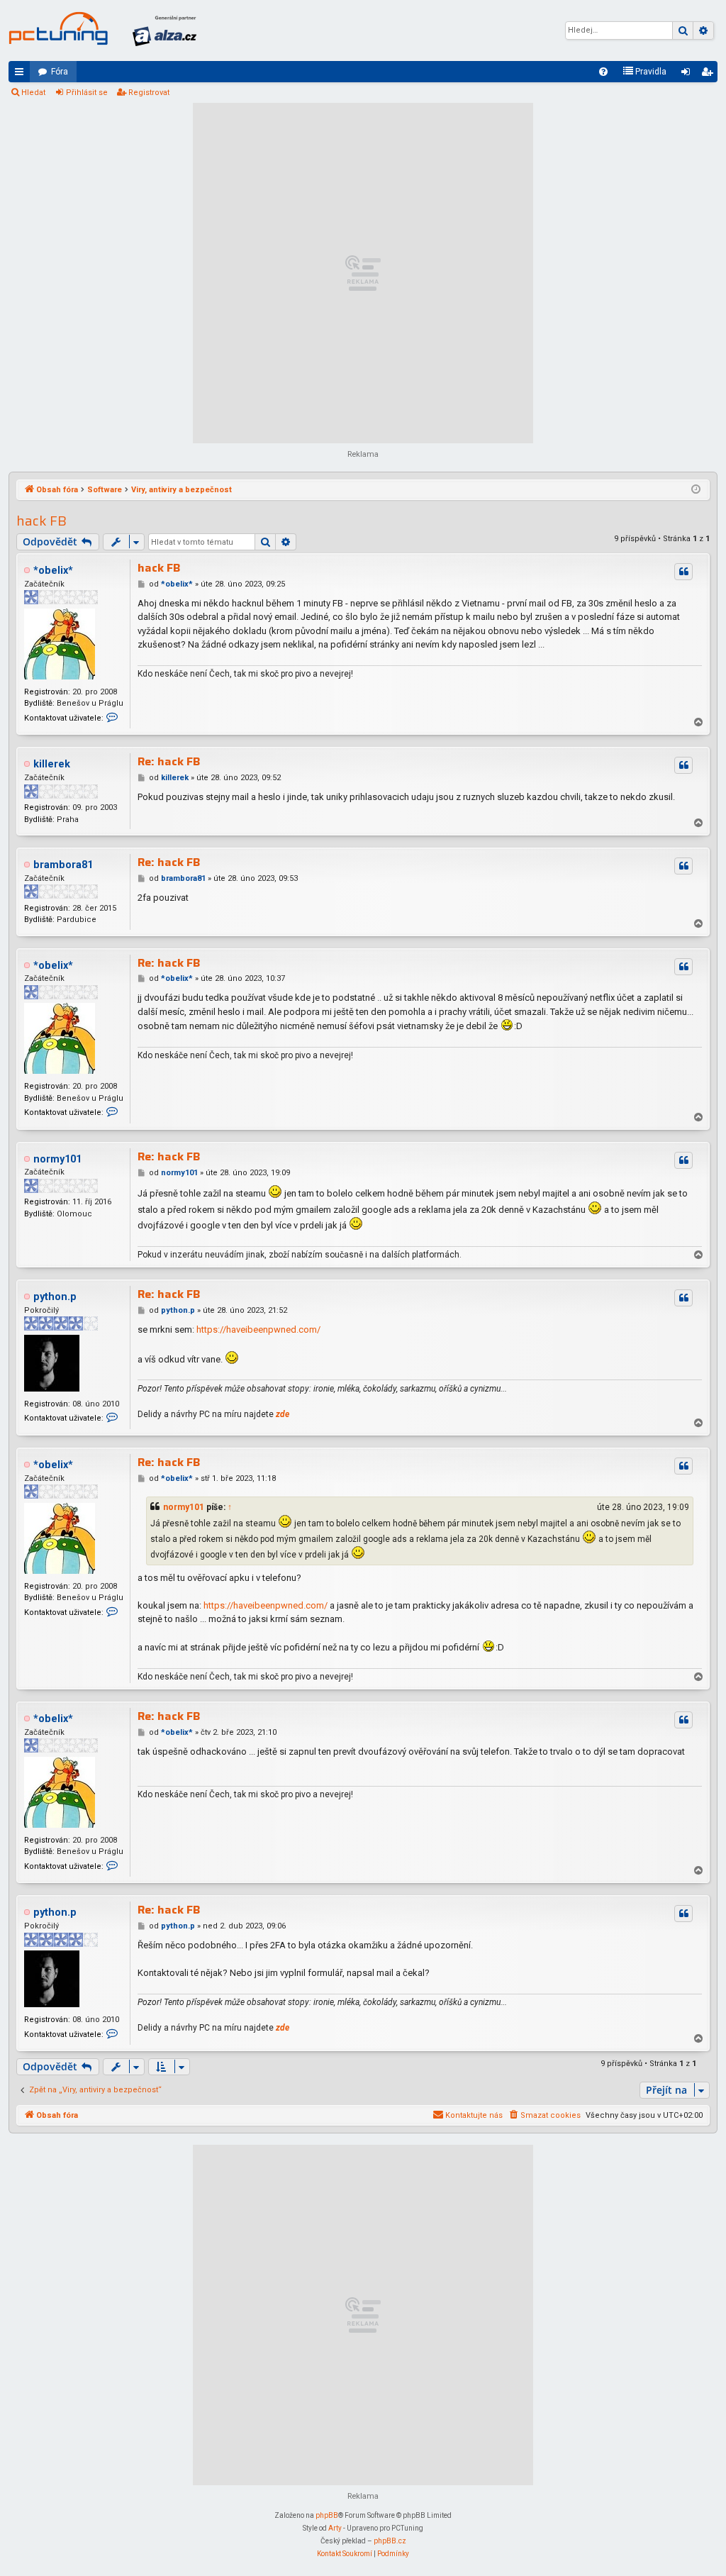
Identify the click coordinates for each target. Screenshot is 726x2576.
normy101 (57, 1159)
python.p (55, 1297)
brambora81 (63, 865)
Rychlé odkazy (22, 74)
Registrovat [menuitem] (710, 74)
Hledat (33, 93)
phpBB (327, 2515)
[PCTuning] (58, 28)
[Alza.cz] (164, 30)
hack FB (41, 521)
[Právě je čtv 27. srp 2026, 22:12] (696, 490)
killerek (52, 764)
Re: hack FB (169, 762)
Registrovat (149, 93)
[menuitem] (603, 72)
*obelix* (53, 571)
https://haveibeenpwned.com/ (258, 1329)
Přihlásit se (87, 93)
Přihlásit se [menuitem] (688, 74)
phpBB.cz (390, 2541)
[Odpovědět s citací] (683, 572)
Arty (335, 2528)
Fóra (60, 72)
